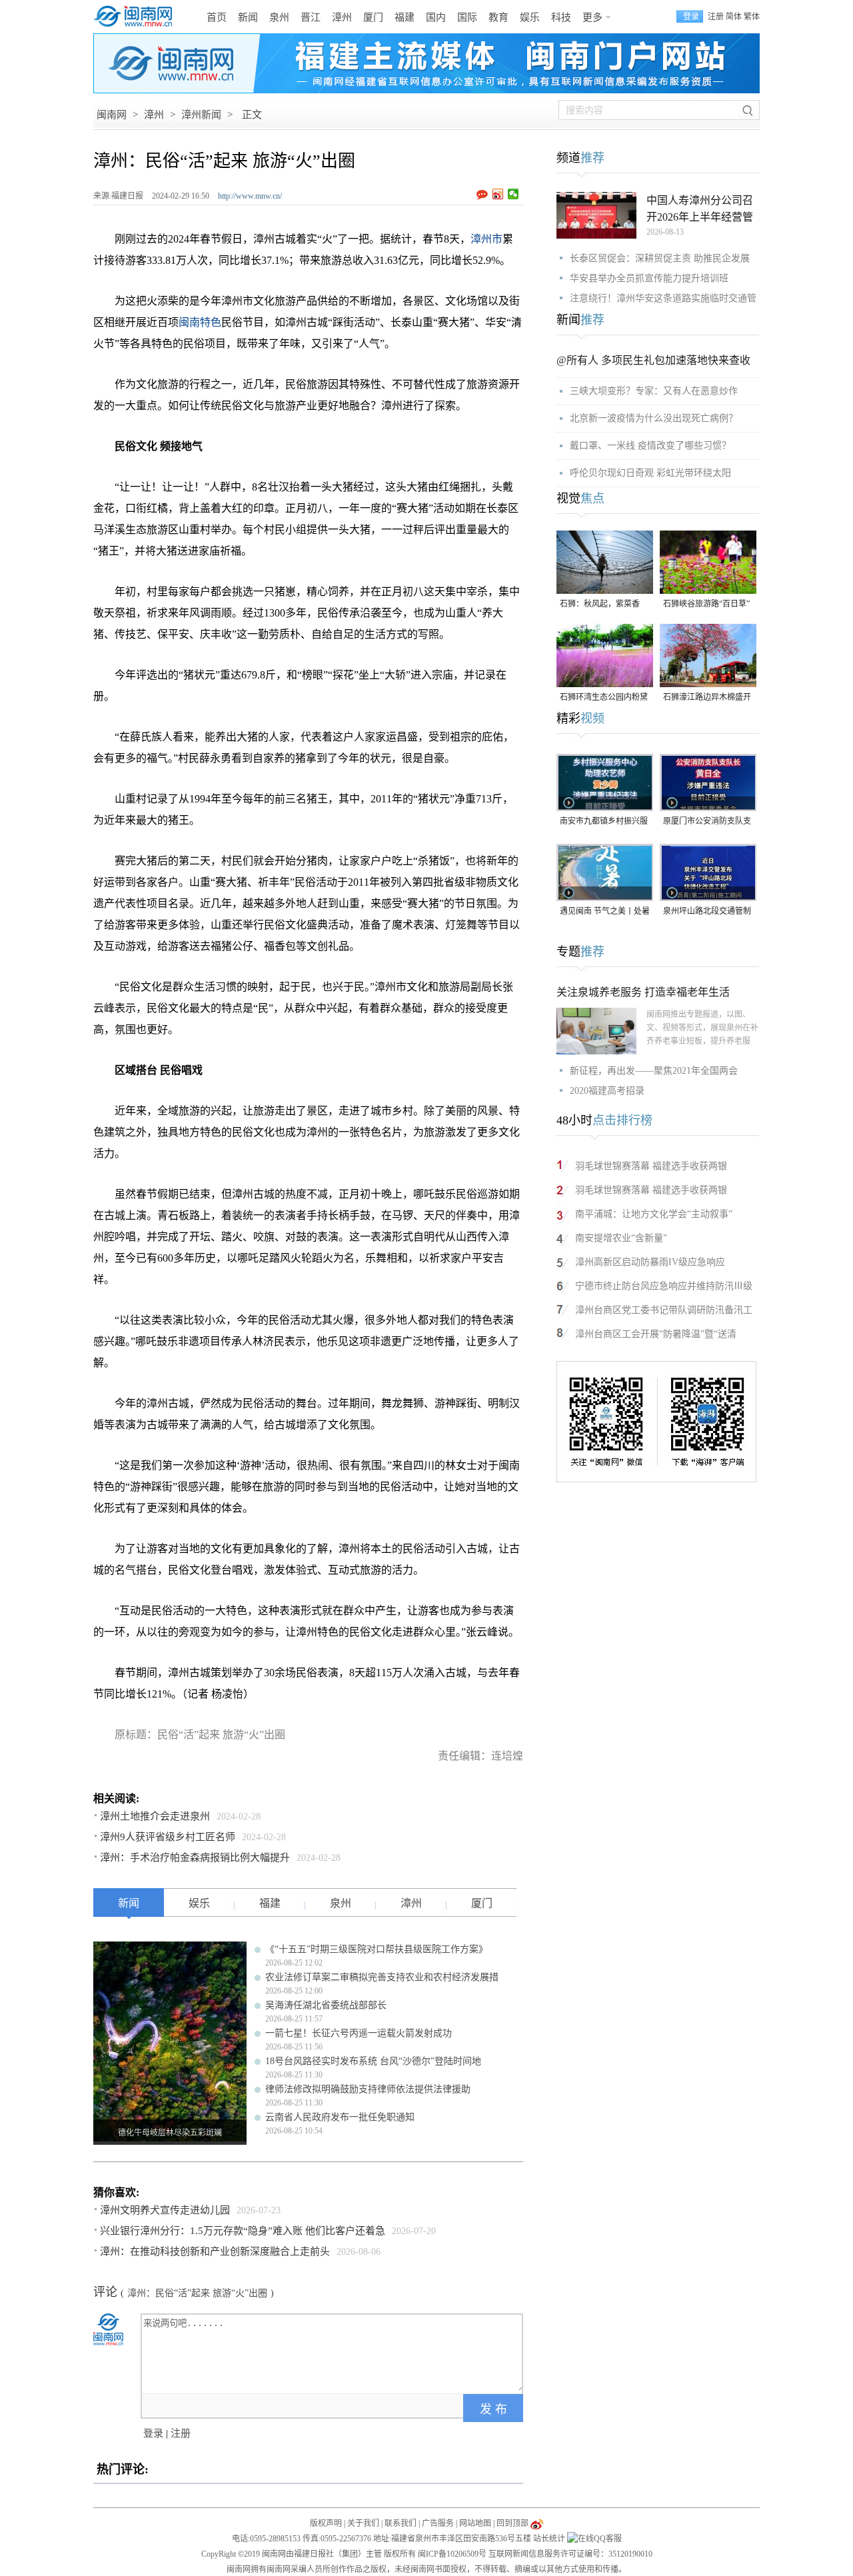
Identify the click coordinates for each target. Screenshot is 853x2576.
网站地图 (475, 2523)
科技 (561, 17)
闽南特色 (200, 322)
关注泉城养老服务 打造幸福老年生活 (643, 992)
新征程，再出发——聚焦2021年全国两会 (654, 1071)
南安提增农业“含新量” (621, 1238)
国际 (467, 17)
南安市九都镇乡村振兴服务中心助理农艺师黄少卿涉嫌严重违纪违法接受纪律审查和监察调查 (604, 822)
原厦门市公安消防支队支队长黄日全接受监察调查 (707, 822)
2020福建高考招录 (607, 1091)
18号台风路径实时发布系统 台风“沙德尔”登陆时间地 (373, 2061)
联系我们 (401, 2523)
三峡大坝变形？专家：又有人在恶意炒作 (654, 391)
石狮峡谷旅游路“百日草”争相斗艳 (706, 605)
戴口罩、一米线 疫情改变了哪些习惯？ (650, 446)
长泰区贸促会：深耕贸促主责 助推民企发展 (660, 258)
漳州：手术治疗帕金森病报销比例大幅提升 (195, 1858)
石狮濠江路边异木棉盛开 (707, 697)
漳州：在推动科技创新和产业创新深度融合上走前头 (215, 2251)
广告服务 (438, 2523)
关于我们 (363, 2523)
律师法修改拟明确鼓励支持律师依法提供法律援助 (368, 2089)
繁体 (752, 17)
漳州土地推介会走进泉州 (155, 1816)
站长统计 (549, 2539)
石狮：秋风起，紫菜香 (600, 604)
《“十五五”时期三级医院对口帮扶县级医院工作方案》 (377, 1949)
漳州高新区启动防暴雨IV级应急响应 (650, 1262)
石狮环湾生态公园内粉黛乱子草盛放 (604, 698)
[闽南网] (137, 17)
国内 (436, 17)
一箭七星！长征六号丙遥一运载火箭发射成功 (359, 2033)
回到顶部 (512, 2523)
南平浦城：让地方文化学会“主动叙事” (654, 1214)
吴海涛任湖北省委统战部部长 (326, 2005)
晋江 (311, 17)
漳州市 (486, 239)
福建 (405, 17)
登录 (153, 2433)
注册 (716, 17)
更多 (592, 17)
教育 (498, 17)
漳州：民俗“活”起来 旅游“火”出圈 (197, 2293)
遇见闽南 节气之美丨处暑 (605, 911)
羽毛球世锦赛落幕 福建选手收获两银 (651, 1166)
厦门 (373, 17)
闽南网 (112, 115)
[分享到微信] (513, 194)
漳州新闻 (201, 115)
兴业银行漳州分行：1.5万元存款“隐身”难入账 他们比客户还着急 (243, 2231)
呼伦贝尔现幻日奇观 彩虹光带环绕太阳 (650, 473)
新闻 (248, 17)
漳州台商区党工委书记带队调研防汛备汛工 (664, 1310)
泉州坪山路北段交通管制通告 (707, 912)
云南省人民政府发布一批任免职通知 (340, 2117)
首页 (217, 17)
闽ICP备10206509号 (452, 2554)
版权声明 (326, 2523)
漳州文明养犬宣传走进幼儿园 (165, 2210)
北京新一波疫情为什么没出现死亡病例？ (654, 418)
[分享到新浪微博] (498, 194)
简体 (734, 17)
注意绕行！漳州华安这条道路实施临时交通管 (663, 298)
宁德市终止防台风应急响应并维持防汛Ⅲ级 (664, 1286)
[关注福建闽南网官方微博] (537, 2523)
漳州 (342, 17)
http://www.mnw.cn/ (250, 196)
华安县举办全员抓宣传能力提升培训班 (649, 278)
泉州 (279, 17)
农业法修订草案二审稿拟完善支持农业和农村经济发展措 (382, 1977)
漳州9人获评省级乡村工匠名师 (168, 1837)
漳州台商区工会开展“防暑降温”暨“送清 (656, 1334)
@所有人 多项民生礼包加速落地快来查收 (653, 360)
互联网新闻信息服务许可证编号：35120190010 (570, 2554)
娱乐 (530, 17)
